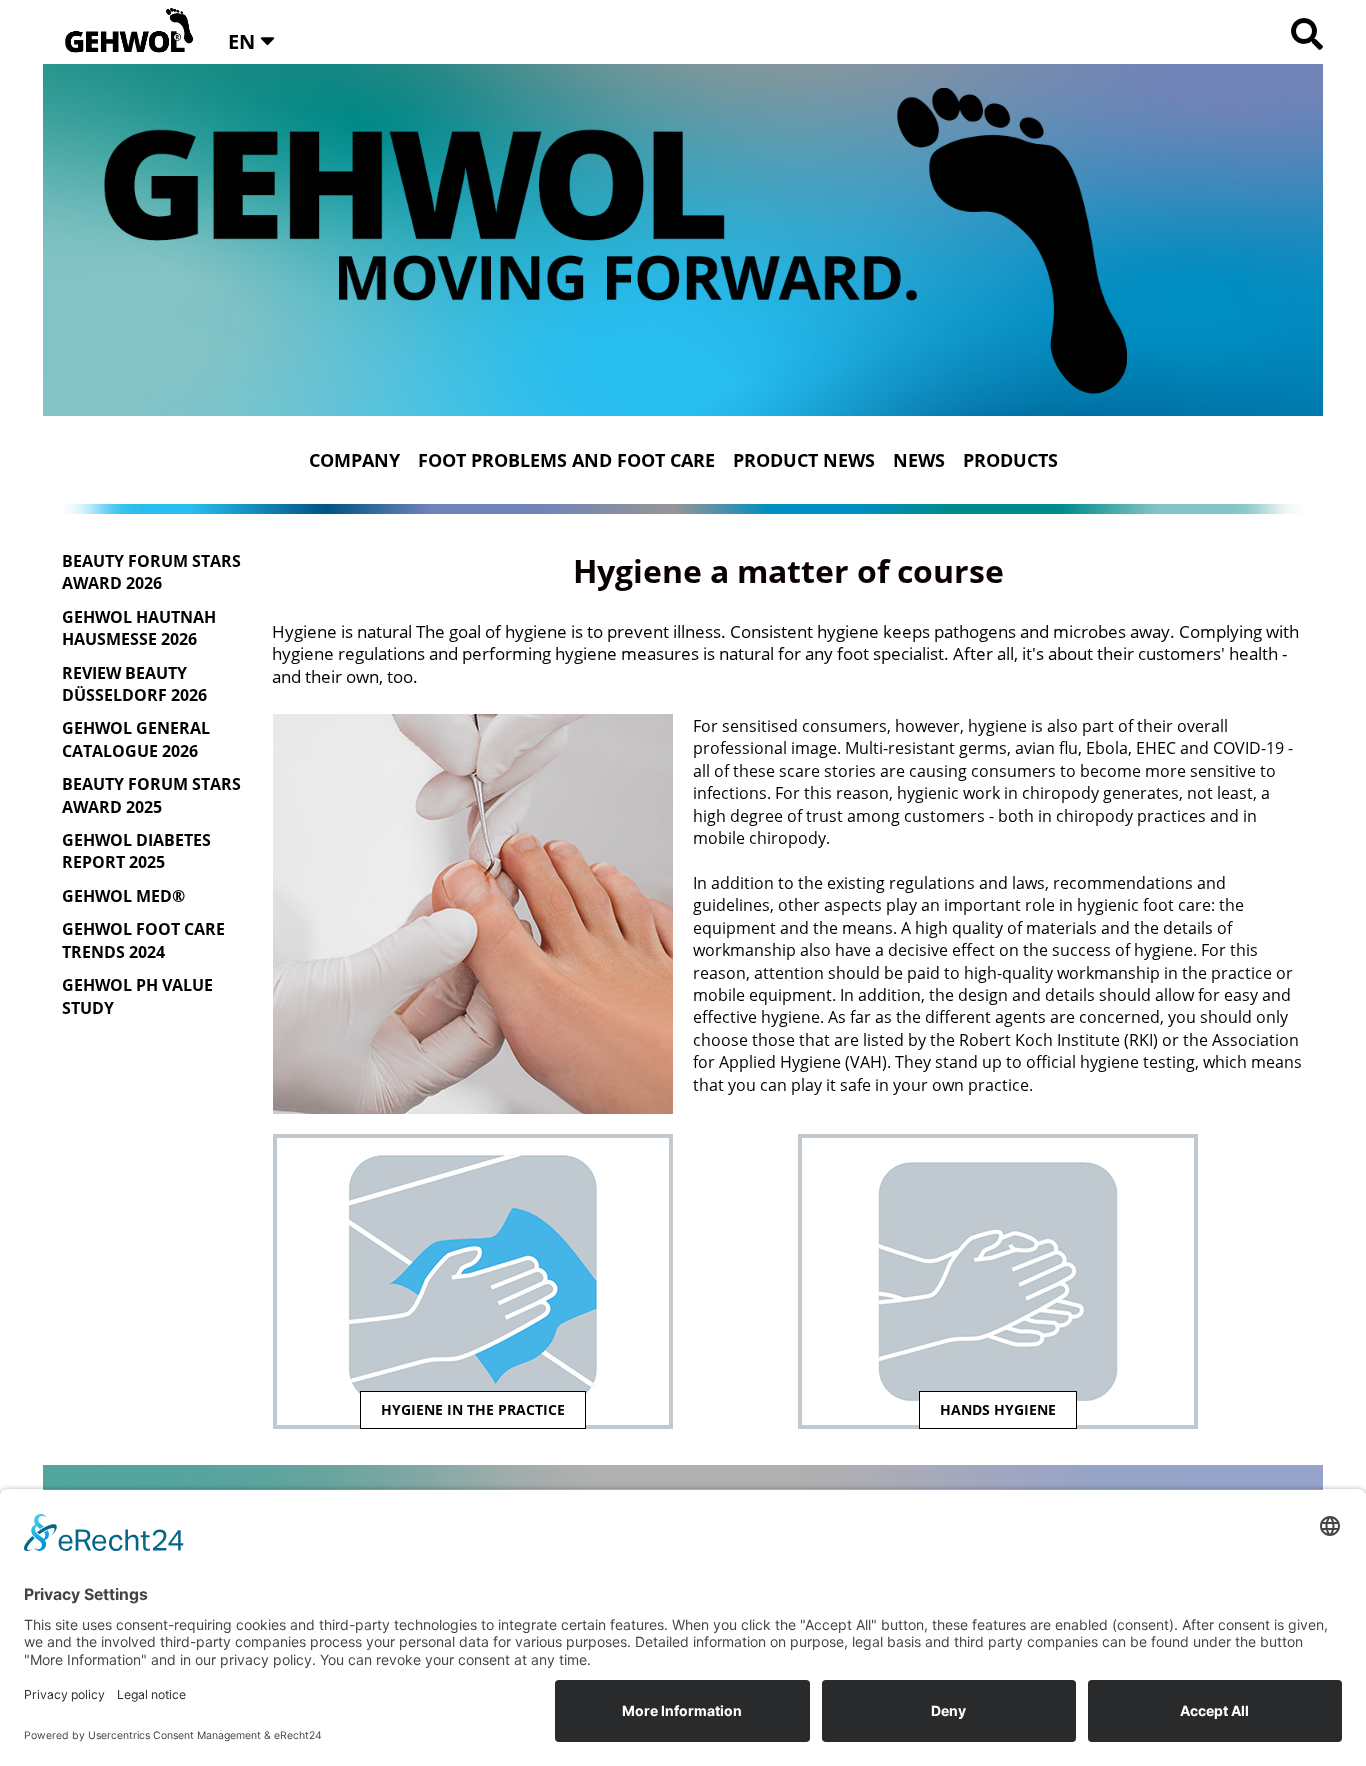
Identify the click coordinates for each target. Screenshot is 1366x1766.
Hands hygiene (998, 1409)
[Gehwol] (122, 32)
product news (804, 460)
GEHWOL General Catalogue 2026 (136, 739)
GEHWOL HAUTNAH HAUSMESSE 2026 (139, 628)
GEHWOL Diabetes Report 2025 (136, 851)
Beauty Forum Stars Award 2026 (151, 572)
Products (1010, 460)
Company (354, 460)
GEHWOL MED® (123, 896)
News (919, 460)
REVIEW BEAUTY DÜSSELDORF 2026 (134, 684)
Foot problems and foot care (566, 460)
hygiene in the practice (473, 1409)
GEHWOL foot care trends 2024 (143, 940)
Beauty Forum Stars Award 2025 (151, 795)
